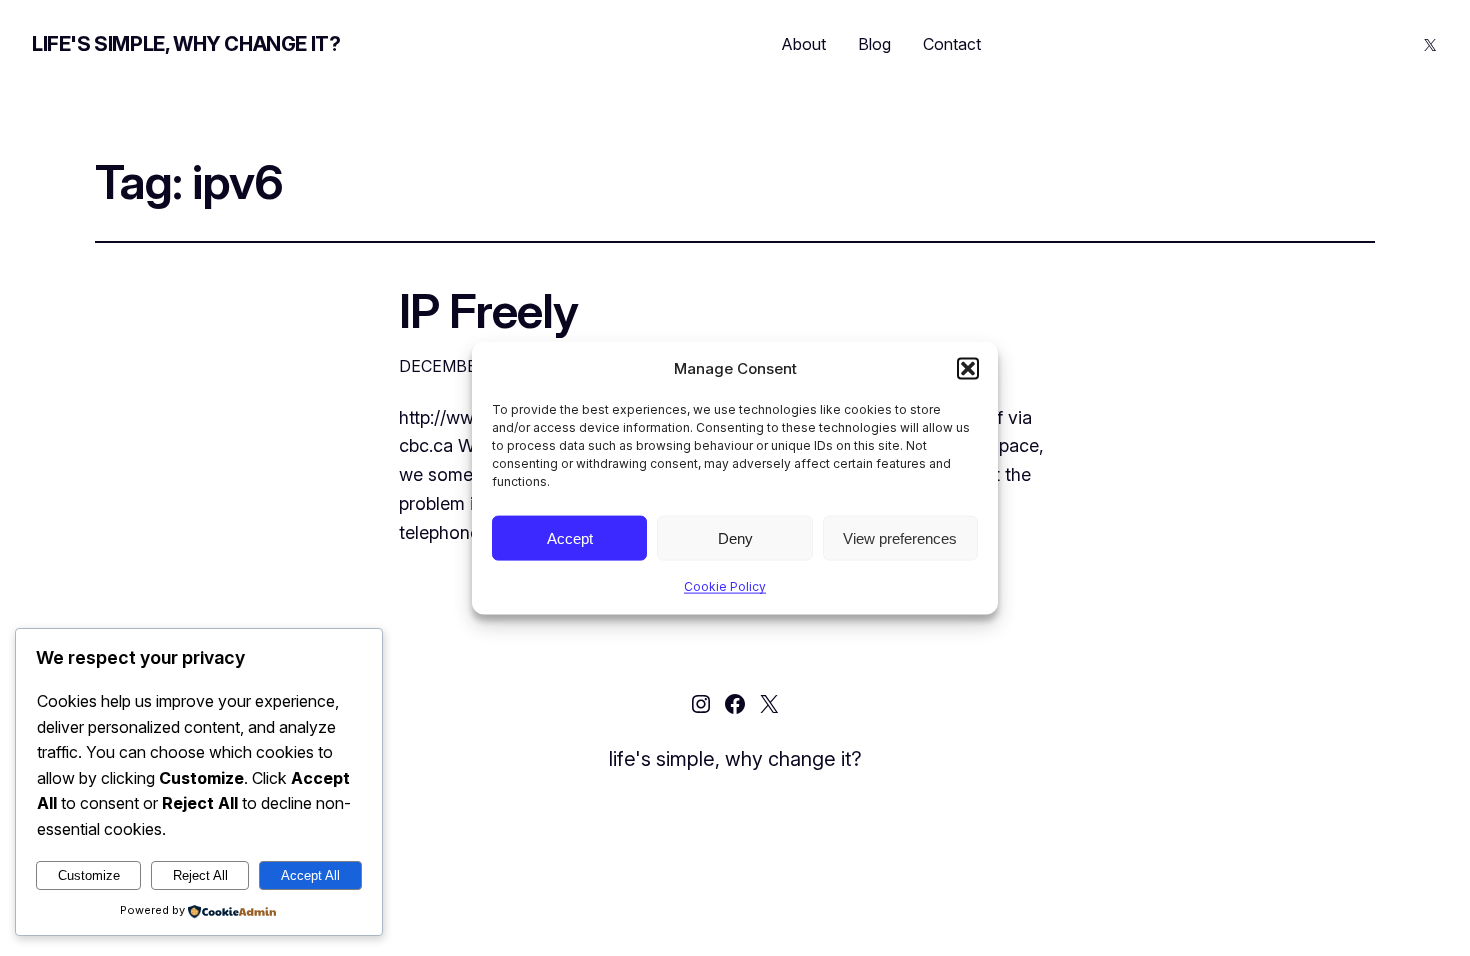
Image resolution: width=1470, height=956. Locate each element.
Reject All (200, 875)
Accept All (310, 875)
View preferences (900, 537)
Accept (570, 537)
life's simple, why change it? (186, 44)
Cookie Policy (725, 586)
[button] (968, 369)
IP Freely (488, 310)
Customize (89, 875)
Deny (735, 537)
